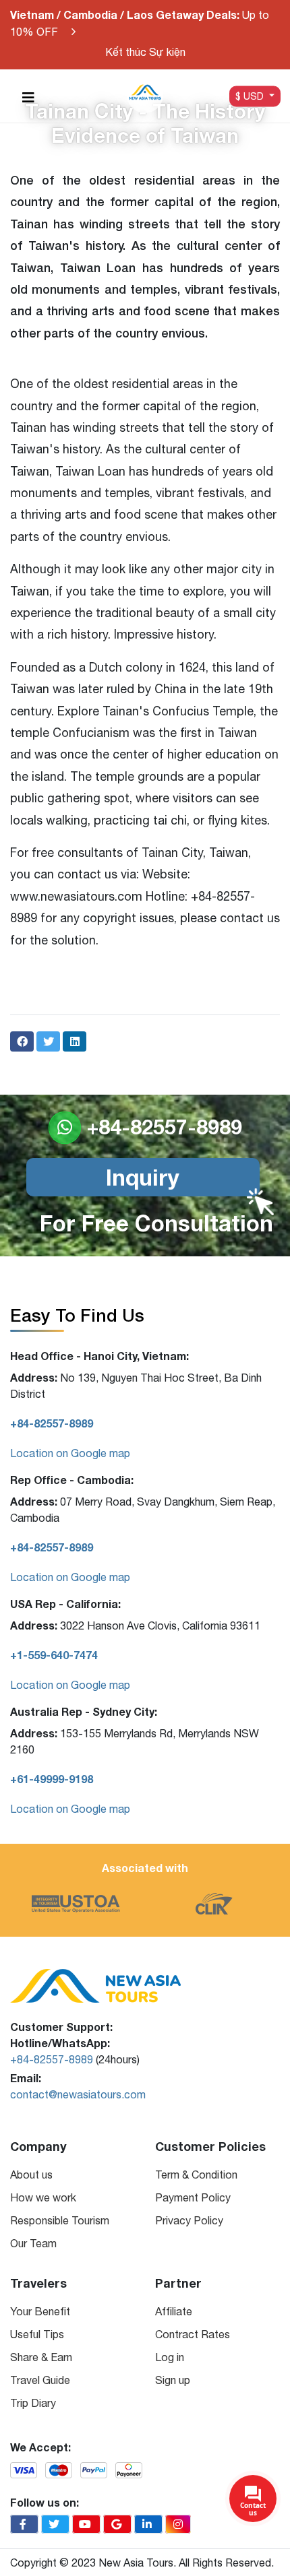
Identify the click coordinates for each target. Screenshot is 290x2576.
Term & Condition (196, 2175)
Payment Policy (193, 2197)
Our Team (33, 2243)
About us (31, 2175)
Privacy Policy (189, 2220)
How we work (43, 2197)
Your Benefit (40, 2311)
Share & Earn (41, 2357)
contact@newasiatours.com (78, 2094)
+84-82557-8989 (52, 2059)
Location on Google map (70, 1453)
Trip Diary (33, 2403)
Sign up (173, 2380)
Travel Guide (40, 2380)
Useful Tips (37, 2334)
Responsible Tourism (60, 2220)
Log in (170, 2357)
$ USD (251, 96)
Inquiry (143, 1177)
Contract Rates (193, 2334)
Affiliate (174, 2311)
